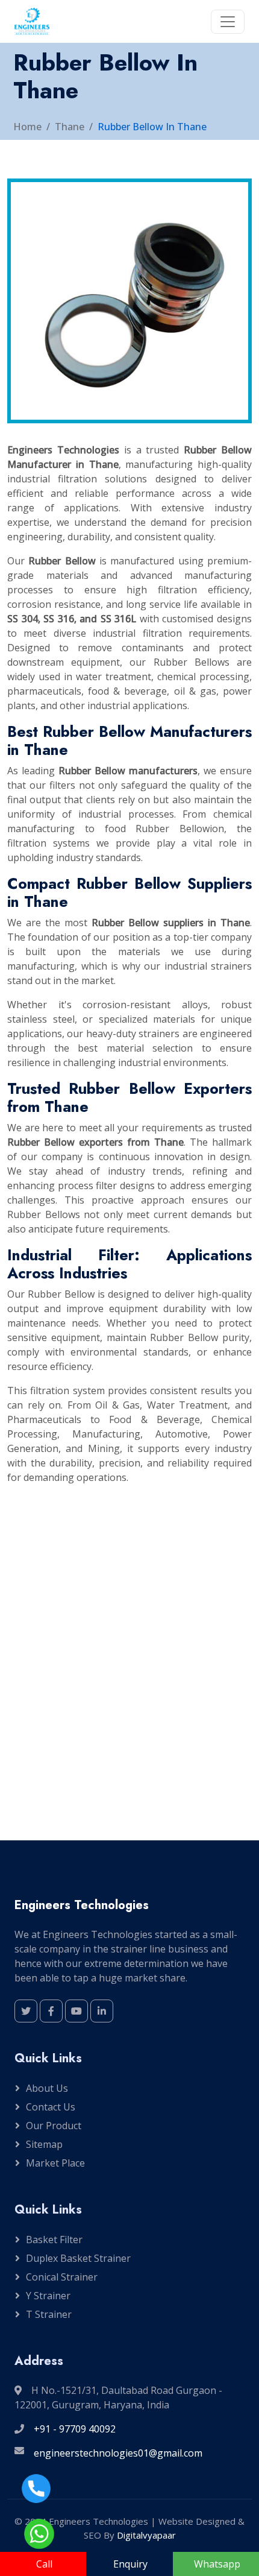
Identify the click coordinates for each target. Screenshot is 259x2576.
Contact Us (51, 2107)
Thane (70, 127)
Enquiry (130, 2564)
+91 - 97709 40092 (75, 2429)
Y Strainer (48, 2296)
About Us (47, 2088)
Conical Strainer (62, 2277)
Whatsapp (217, 2564)
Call (44, 2564)
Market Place (55, 2163)
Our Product (54, 2126)
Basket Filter (54, 2240)
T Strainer (49, 2314)
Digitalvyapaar (146, 2535)
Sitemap (44, 2144)
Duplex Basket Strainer (78, 2258)
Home (27, 127)
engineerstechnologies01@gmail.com (118, 2453)
